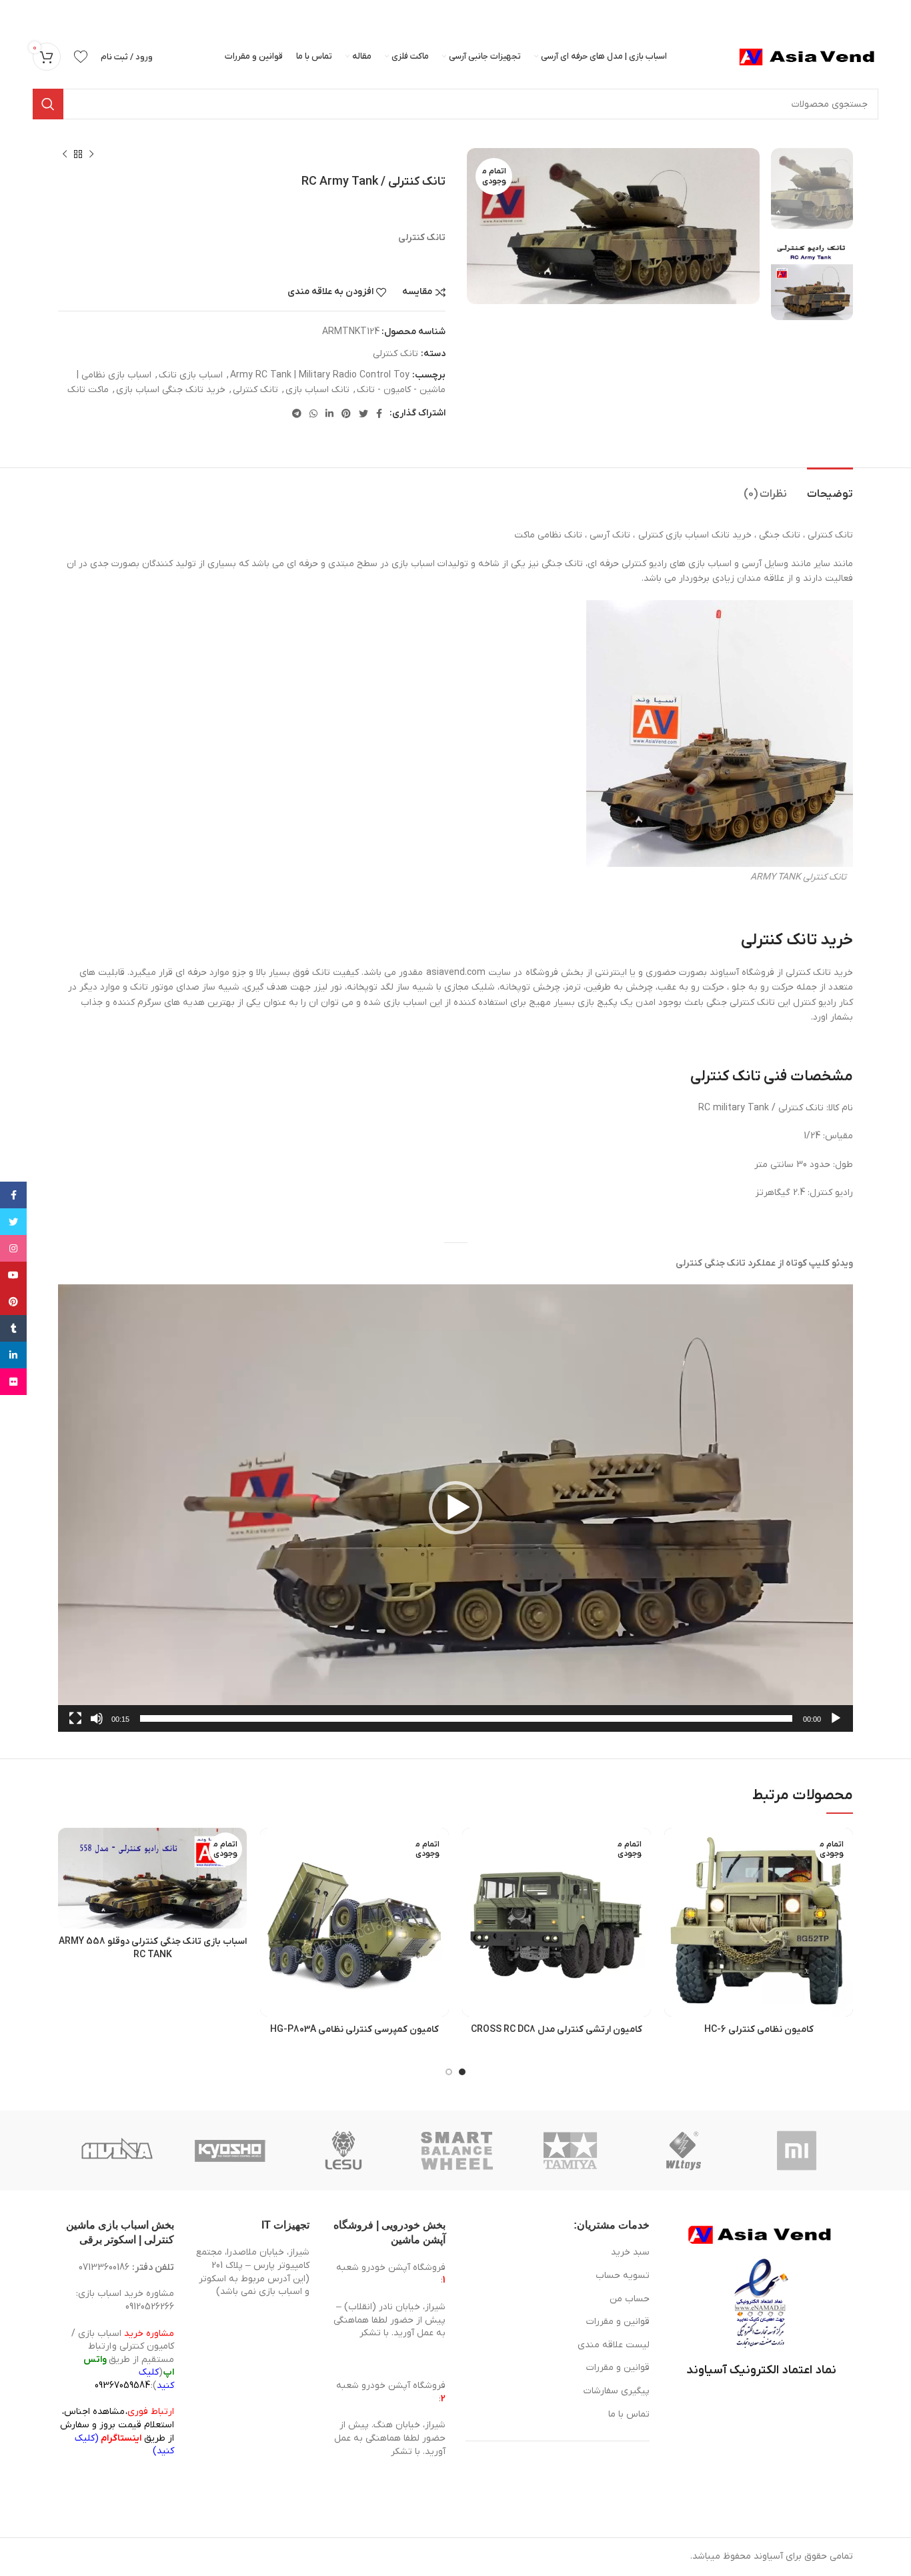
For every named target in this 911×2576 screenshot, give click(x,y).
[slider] (466, 1718)
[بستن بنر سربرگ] (17, 13)
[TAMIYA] (570, 2151)
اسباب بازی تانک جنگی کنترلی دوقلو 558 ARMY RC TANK (153, 1948)
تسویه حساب (623, 2276)
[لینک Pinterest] (346, 413)
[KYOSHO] (230, 2151)
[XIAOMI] (798, 2151)
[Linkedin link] (329, 413)
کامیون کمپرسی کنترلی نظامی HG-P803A (354, 2030)
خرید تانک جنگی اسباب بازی (171, 390)
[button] (455, 1508)
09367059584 (122, 2386)
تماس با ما (629, 2414)
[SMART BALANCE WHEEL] (457, 2151)
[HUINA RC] (117, 2151)
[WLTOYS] (684, 2151)
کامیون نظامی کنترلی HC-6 (759, 2030)
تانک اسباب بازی (317, 390)
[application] (455, 1508)
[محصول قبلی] (91, 155)
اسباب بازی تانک (191, 375)
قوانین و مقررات (618, 2322)
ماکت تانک (88, 390)
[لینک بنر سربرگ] (476, 13)
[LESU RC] (343, 2151)
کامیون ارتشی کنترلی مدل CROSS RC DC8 (557, 2030)
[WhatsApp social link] (313, 413)
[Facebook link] (379, 413)
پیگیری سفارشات (617, 2391)
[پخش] (836, 1726)
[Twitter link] (363, 413)
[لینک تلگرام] (297, 413)
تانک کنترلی (395, 354)
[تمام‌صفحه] (75, 1726)
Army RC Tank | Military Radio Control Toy (320, 375)
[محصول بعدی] (65, 155)
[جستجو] (48, 104)
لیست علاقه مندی (614, 2345)
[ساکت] (97, 1726)
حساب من (630, 2299)
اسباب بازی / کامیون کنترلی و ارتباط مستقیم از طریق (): (123, 2360)
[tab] (830, 488)
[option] (812, 188)
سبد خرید (630, 2252)
